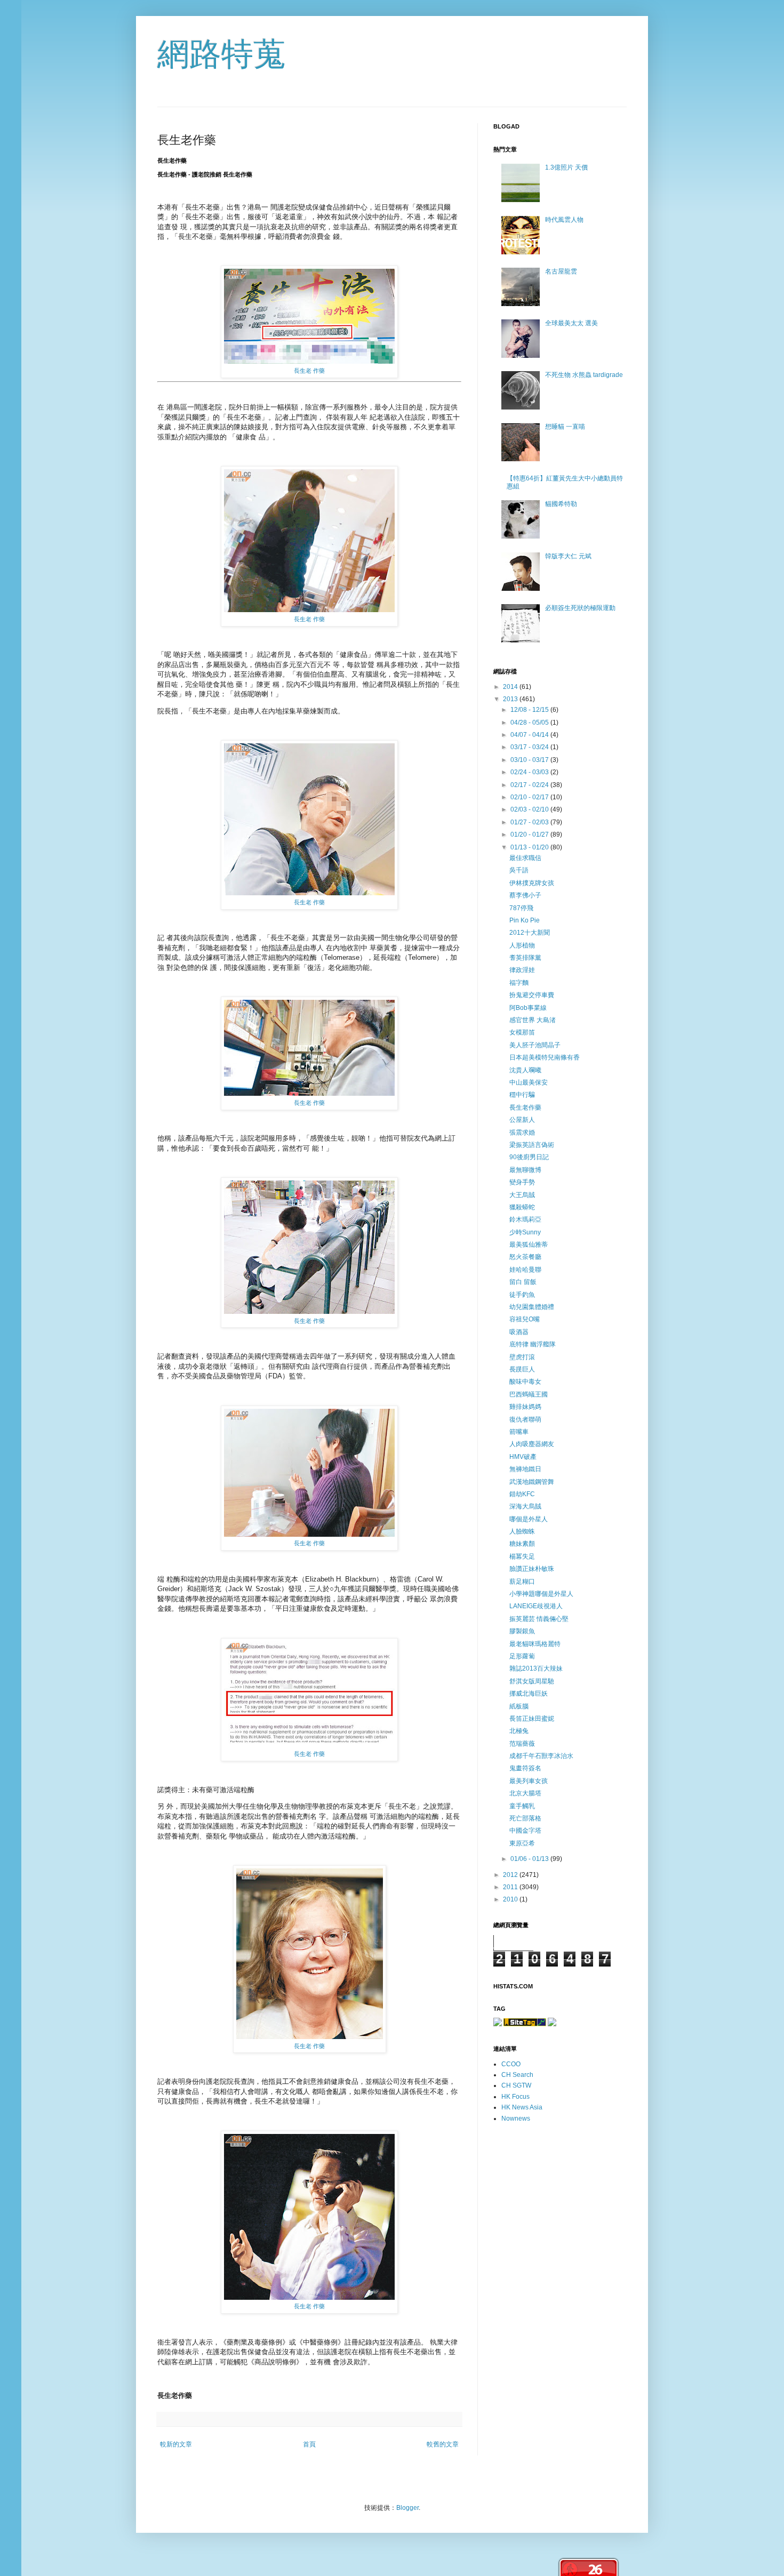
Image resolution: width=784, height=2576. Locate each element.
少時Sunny (525, 1232)
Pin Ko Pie (525, 920)
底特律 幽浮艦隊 (533, 1344)
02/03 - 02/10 (530, 809)
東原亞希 (522, 1843)
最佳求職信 (525, 858)
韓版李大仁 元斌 (568, 556)
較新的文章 (176, 2444)
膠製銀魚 (522, 1631)
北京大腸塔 (525, 1793)
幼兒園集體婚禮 (532, 1307)
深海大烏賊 (525, 1506)
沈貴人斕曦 (525, 1070)
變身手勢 (522, 1182)
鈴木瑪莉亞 (525, 1219)
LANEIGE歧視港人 (536, 1606)
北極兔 (519, 1731)
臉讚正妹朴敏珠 (532, 1569)
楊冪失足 (522, 1556)
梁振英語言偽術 (532, 1145)
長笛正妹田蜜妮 (532, 1719)
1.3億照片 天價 (566, 167)
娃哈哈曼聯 (525, 1270)
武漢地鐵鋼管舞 (532, 1482)
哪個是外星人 (529, 1519)
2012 (511, 1875)
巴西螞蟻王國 (529, 1394)
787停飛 (521, 908)
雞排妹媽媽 (525, 1407)
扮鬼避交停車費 (532, 995)
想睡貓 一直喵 (565, 427)
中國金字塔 (525, 1831)
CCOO (511, 2064)
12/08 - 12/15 (530, 710)
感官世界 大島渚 (533, 1020)
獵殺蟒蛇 (522, 1207)
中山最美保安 (529, 1082)
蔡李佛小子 (525, 895)
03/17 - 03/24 (530, 747)
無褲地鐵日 (525, 1469)
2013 (511, 699)
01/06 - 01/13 (530, 1859)
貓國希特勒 (561, 504)
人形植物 (522, 945)
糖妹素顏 (522, 1544)
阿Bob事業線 (528, 1008)
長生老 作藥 (309, 371)
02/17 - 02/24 (530, 785)
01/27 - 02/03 (530, 822)
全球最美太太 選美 (571, 323)
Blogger (407, 2508)
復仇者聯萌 (525, 1419)
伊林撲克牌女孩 (532, 883)
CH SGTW (516, 2085)
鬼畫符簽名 (525, 1768)
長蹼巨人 (522, 1369)
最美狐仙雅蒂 (529, 1245)
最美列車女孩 (529, 1781)
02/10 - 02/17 (530, 797)
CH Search (517, 2075)
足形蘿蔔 (522, 1656)
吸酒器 (519, 1332)
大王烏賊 (522, 1195)
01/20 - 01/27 (530, 834)
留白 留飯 (523, 1282)
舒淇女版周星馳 (532, 1681)
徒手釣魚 (522, 1295)
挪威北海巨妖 (529, 1694)
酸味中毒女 (525, 1382)
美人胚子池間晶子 (535, 1045)
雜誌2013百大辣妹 (536, 1668)
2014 (511, 687)
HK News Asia (522, 2107)
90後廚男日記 (529, 1157)
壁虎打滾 (522, 1357)
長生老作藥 (525, 1108)
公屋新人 (522, 1120)
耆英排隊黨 (525, 958)
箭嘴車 (519, 1432)
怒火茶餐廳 (525, 1257)
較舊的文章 (443, 2444)
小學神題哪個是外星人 (541, 1594)
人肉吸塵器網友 (532, 1444)
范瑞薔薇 (522, 1744)
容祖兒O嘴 (525, 1319)
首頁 (309, 2444)
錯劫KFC (522, 1494)
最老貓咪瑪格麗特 (535, 1644)
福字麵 (519, 983)
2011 (511, 1887)
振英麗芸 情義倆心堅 (539, 1619)
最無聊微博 (525, 1170)
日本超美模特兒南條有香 (545, 1057)
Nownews (516, 2118)
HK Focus (515, 2097)
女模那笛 (522, 1032)
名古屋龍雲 (561, 271)
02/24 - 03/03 (530, 772)
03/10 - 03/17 (530, 760)
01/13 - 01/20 (530, 847)
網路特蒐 (221, 54)
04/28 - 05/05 (530, 723)
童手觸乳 (522, 1806)
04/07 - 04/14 (530, 735)
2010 (511, 1899)
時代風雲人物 (564, 220)
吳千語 (519, 870)
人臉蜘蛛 (522, 1531)
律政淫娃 (522, 970)
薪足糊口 (522, 1582)
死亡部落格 (525, 1818)
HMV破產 (523, 1457)
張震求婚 (522, 1133)
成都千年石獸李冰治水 (541, 1756)
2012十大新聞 (530, 933)
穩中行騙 (522, 1095)
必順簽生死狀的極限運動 (580, 608)
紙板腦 (519, 1706)
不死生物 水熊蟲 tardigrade (584, 375)
